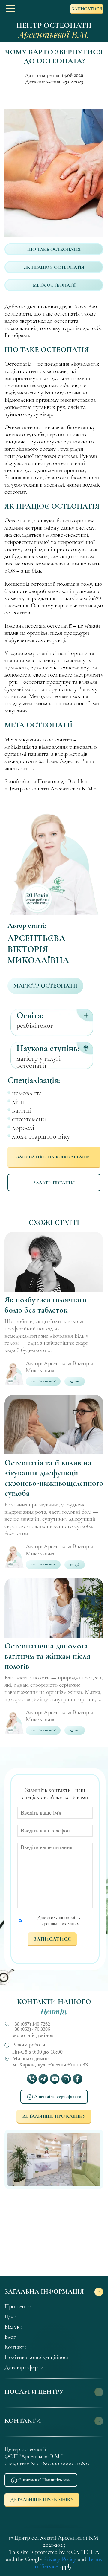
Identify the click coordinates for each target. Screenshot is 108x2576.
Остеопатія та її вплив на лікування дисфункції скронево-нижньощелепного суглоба (54, 1478)
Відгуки (13, 2327)
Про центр (18, 2306)
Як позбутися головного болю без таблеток (46, 1305)
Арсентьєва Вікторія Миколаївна (38, 949)
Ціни (10, 2317)
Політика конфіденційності (38, 2357)
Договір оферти (24, 2367)
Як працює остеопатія (54, 267)
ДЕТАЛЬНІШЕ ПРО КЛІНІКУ (54, 2116)
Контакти (16, 2347)
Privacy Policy (60, 2559)
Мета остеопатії (54, 285)
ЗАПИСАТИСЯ (87, 9)
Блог (10, 2337)
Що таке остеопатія (54, 249)
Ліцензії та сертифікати (57, 2096)
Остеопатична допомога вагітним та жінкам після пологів (47, 1656)
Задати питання (54, 1183)
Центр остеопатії (54, 30)
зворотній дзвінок (33, 2035)
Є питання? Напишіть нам (44, 2480)
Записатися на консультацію (54, 1157)
